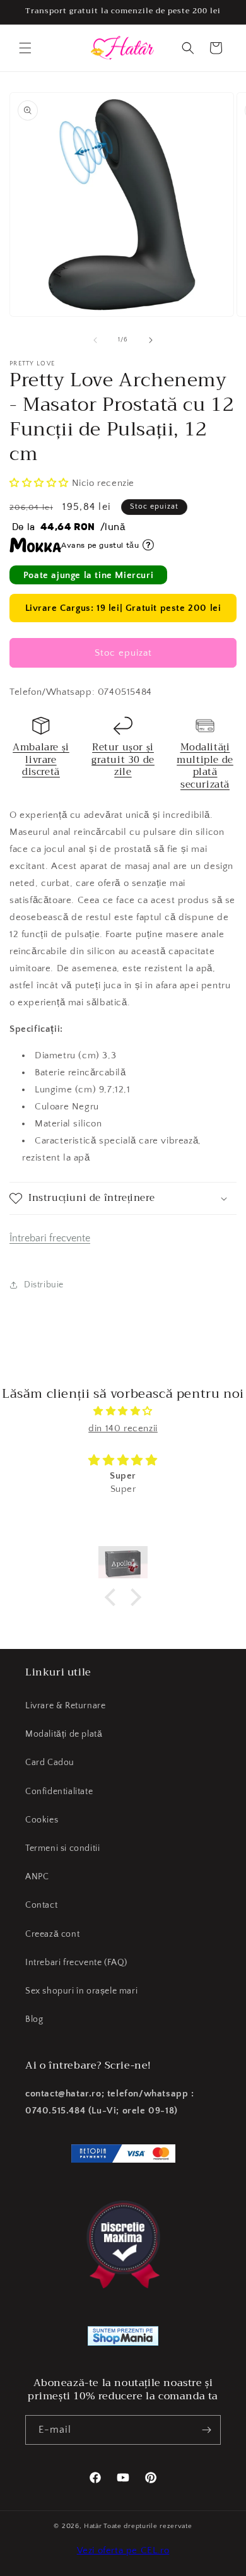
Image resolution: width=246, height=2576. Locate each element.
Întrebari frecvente (50, 1238)
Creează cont (52, 1934)
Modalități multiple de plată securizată (205, 766)
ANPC (37, 1877)
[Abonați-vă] (206, 2430)
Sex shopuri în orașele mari (81, 1991)
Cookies (42, 1820)
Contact (41, 1905)
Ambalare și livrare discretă (41, 759)
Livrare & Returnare (65, 1706)
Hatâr (93, 2526)
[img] (123, 1411)
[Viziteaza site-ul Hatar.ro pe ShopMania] (123, 2339)
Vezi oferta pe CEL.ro (123, 2550)
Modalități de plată (64, 1734)
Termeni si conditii (62, 1848)
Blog (34, 2019)
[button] (25, 48)
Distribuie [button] (44, 1285)
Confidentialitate (59, 1792)
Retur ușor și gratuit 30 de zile (123, 759)
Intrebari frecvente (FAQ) (76, 1963)
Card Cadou (50, 1763)
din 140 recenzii (123, 1428)
